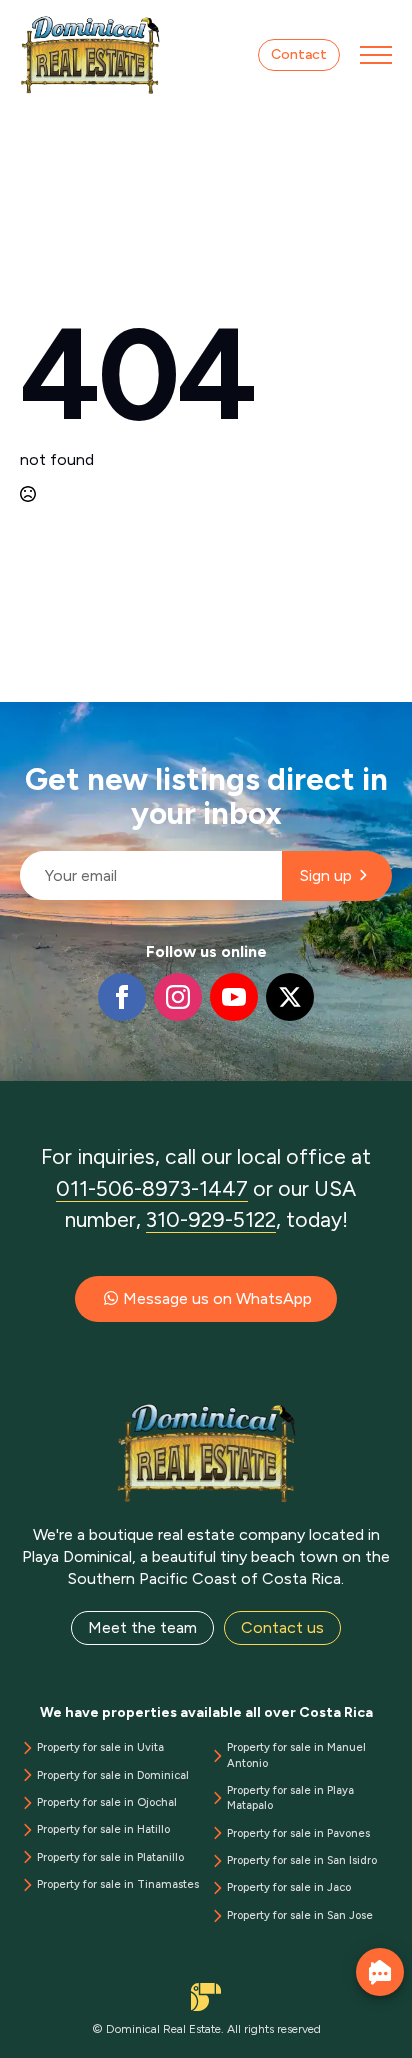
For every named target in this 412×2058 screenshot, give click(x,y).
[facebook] (122, 997)
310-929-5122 (211, 1219)
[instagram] (178, 997)
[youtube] (234, 997)
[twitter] (290, 997)
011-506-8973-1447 (152, 1188)
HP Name (21, 718)
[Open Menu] (376, 55)
